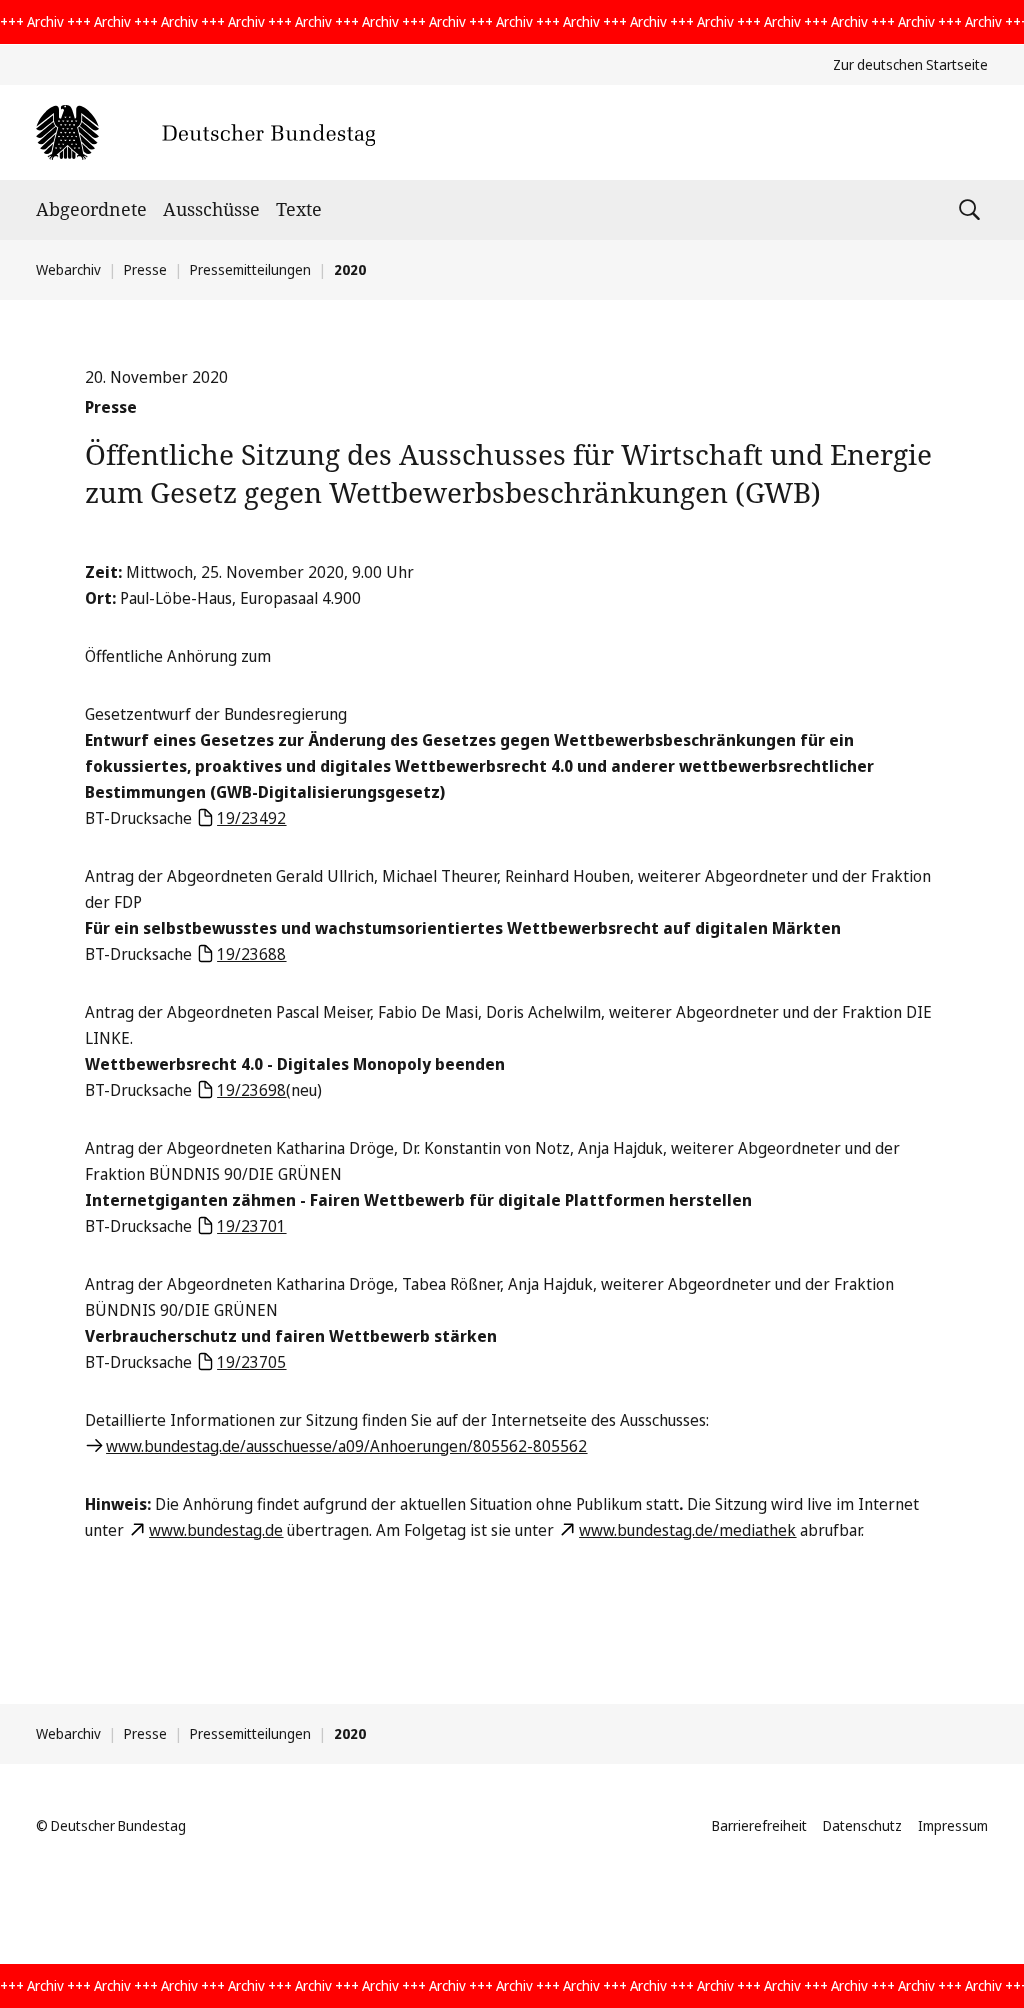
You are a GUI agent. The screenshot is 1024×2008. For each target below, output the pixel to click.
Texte (299, 209)
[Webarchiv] (205, 132)
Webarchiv (68, 269)
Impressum (953, 1825)
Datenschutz (862, 1825)
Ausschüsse (211, 209)
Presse (145, 269)
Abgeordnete (91, 209)
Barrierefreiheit (759, 1825)
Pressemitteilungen (250, 269)
